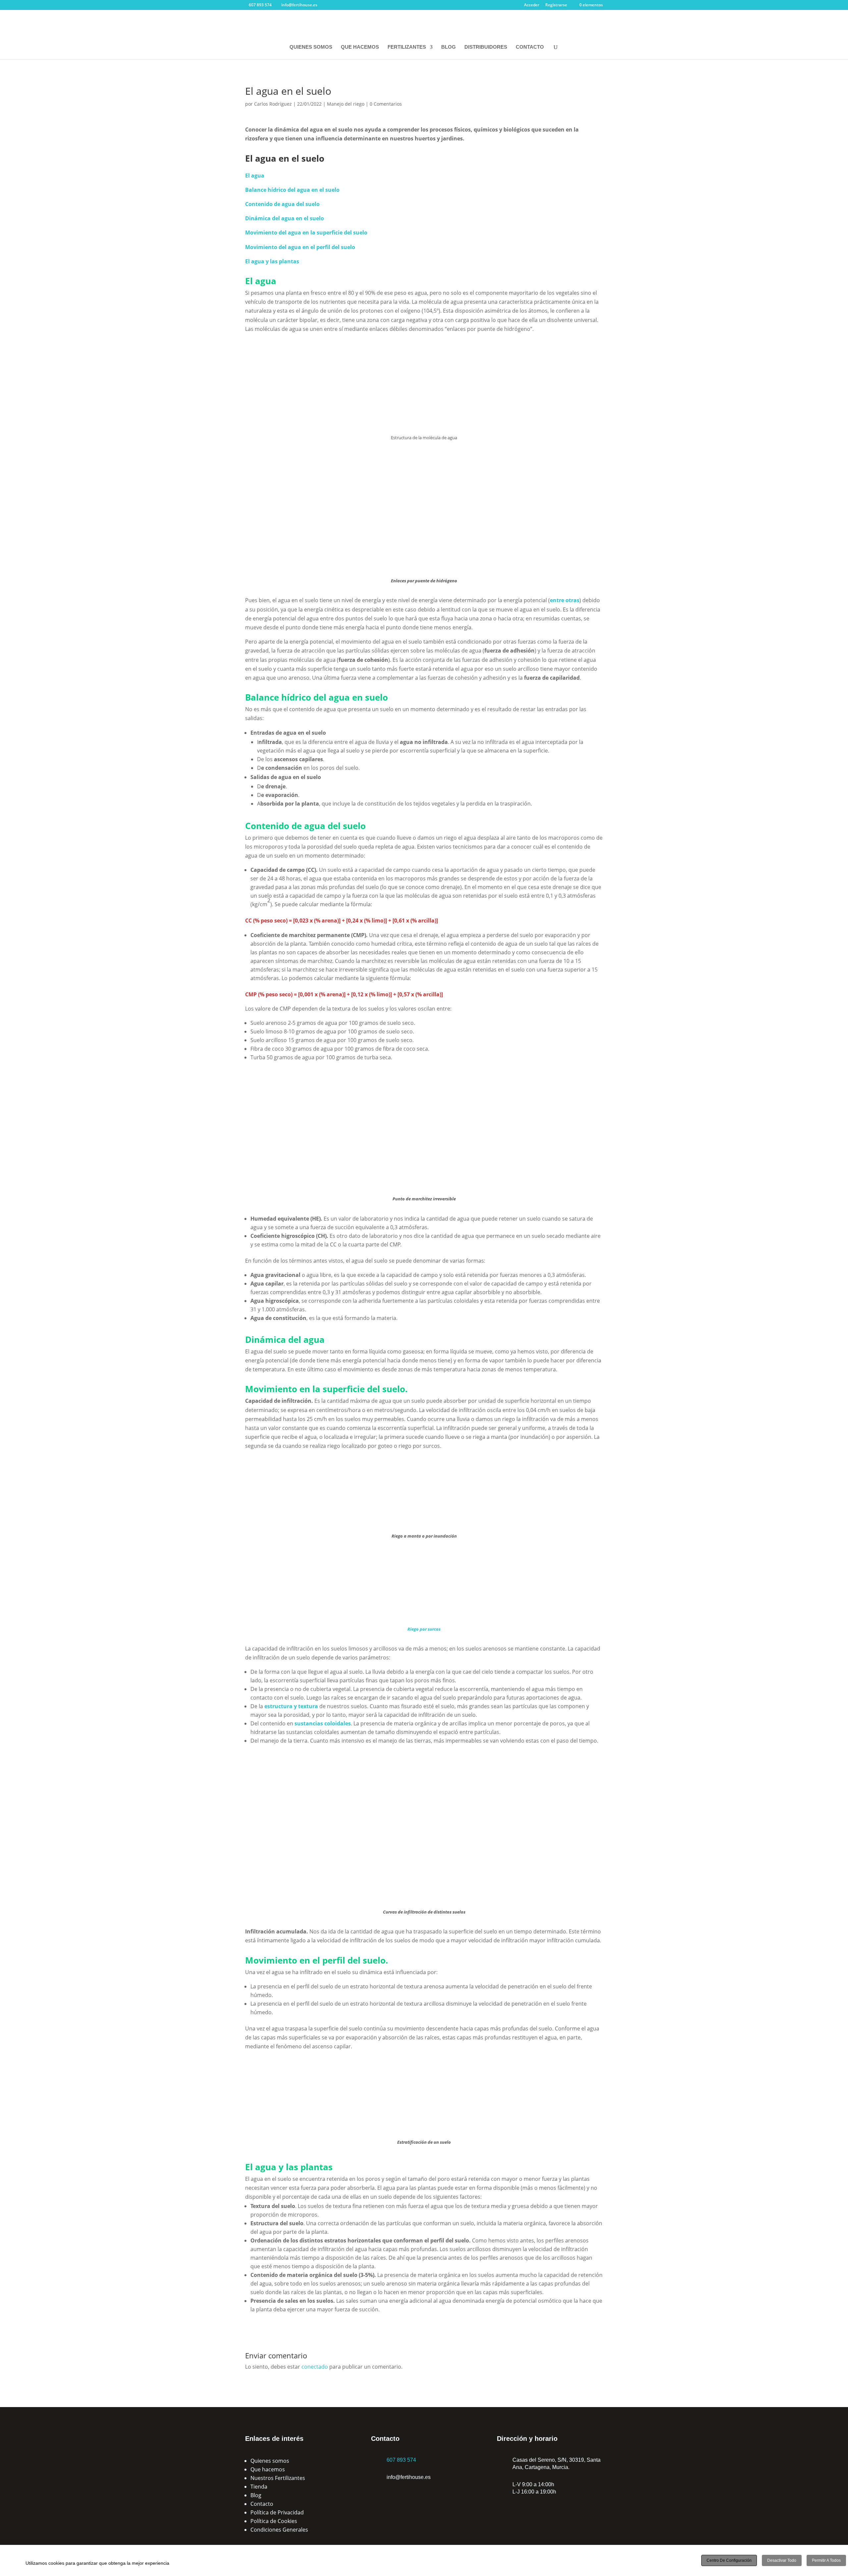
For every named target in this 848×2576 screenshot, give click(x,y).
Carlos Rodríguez (273, 104)
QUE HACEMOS (360, 47)
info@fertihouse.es (409, 2477)
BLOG (449, 47)
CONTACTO (530, 47)
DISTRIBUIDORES (486, 47)
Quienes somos (270, 2461)
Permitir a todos (826, 2560)
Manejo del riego (346, 104)
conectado (315, 2367)
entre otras (565, 600)
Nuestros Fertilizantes (278, 2478)
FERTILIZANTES (407, 47)
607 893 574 (401, 2460)
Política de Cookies (274, 2521)
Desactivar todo (782, 2560)
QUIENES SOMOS (311, 47)
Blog (256, 2495)
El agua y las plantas (272, 261)
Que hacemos (268, 2469)
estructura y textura (291, 1706)
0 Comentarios (386, 104)
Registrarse (556, 5)
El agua (255, 176)
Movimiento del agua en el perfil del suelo (300, 247)
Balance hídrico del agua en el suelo (292, 190)
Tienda (259, 2487)
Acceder (532, 5)
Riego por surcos (424, 1629)
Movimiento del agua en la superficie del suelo (306, 233)
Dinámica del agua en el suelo (285, 218)
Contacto (262, 2504)
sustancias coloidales (323, 1723)
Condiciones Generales (279, 2530)
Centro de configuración (729, 2560)
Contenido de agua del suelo (282, 204)
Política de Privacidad (277, 2512)
